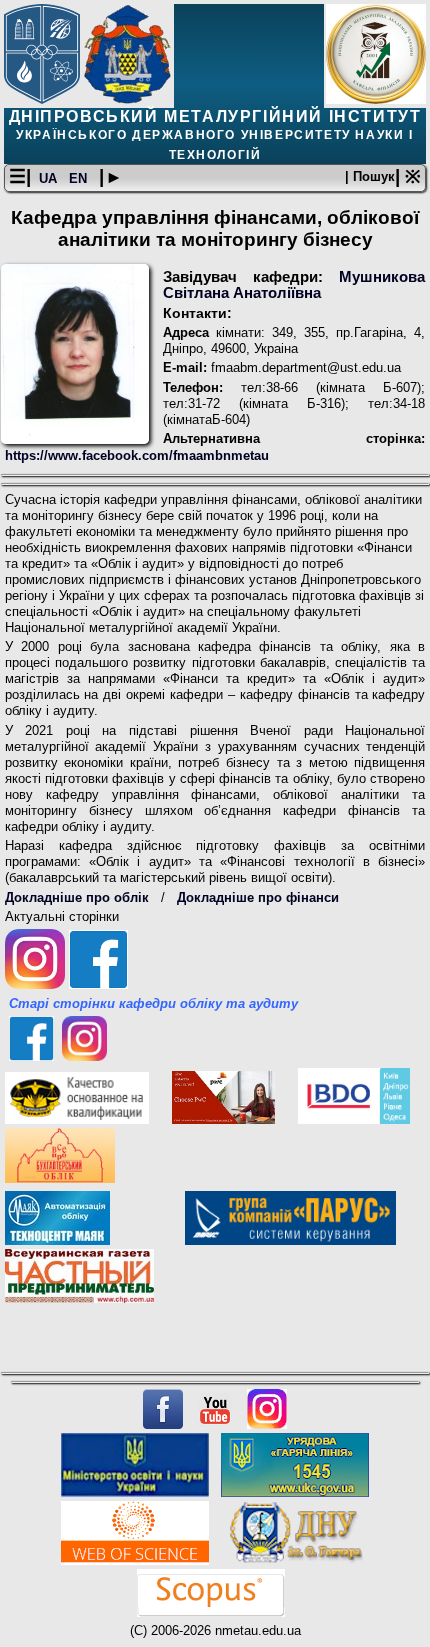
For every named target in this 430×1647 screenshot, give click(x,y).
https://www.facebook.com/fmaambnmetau (137, 455)
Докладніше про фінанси (258, 897)
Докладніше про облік (77, 897)
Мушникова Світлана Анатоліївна (294, 285)
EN (80, 178)
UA (50, 178)
